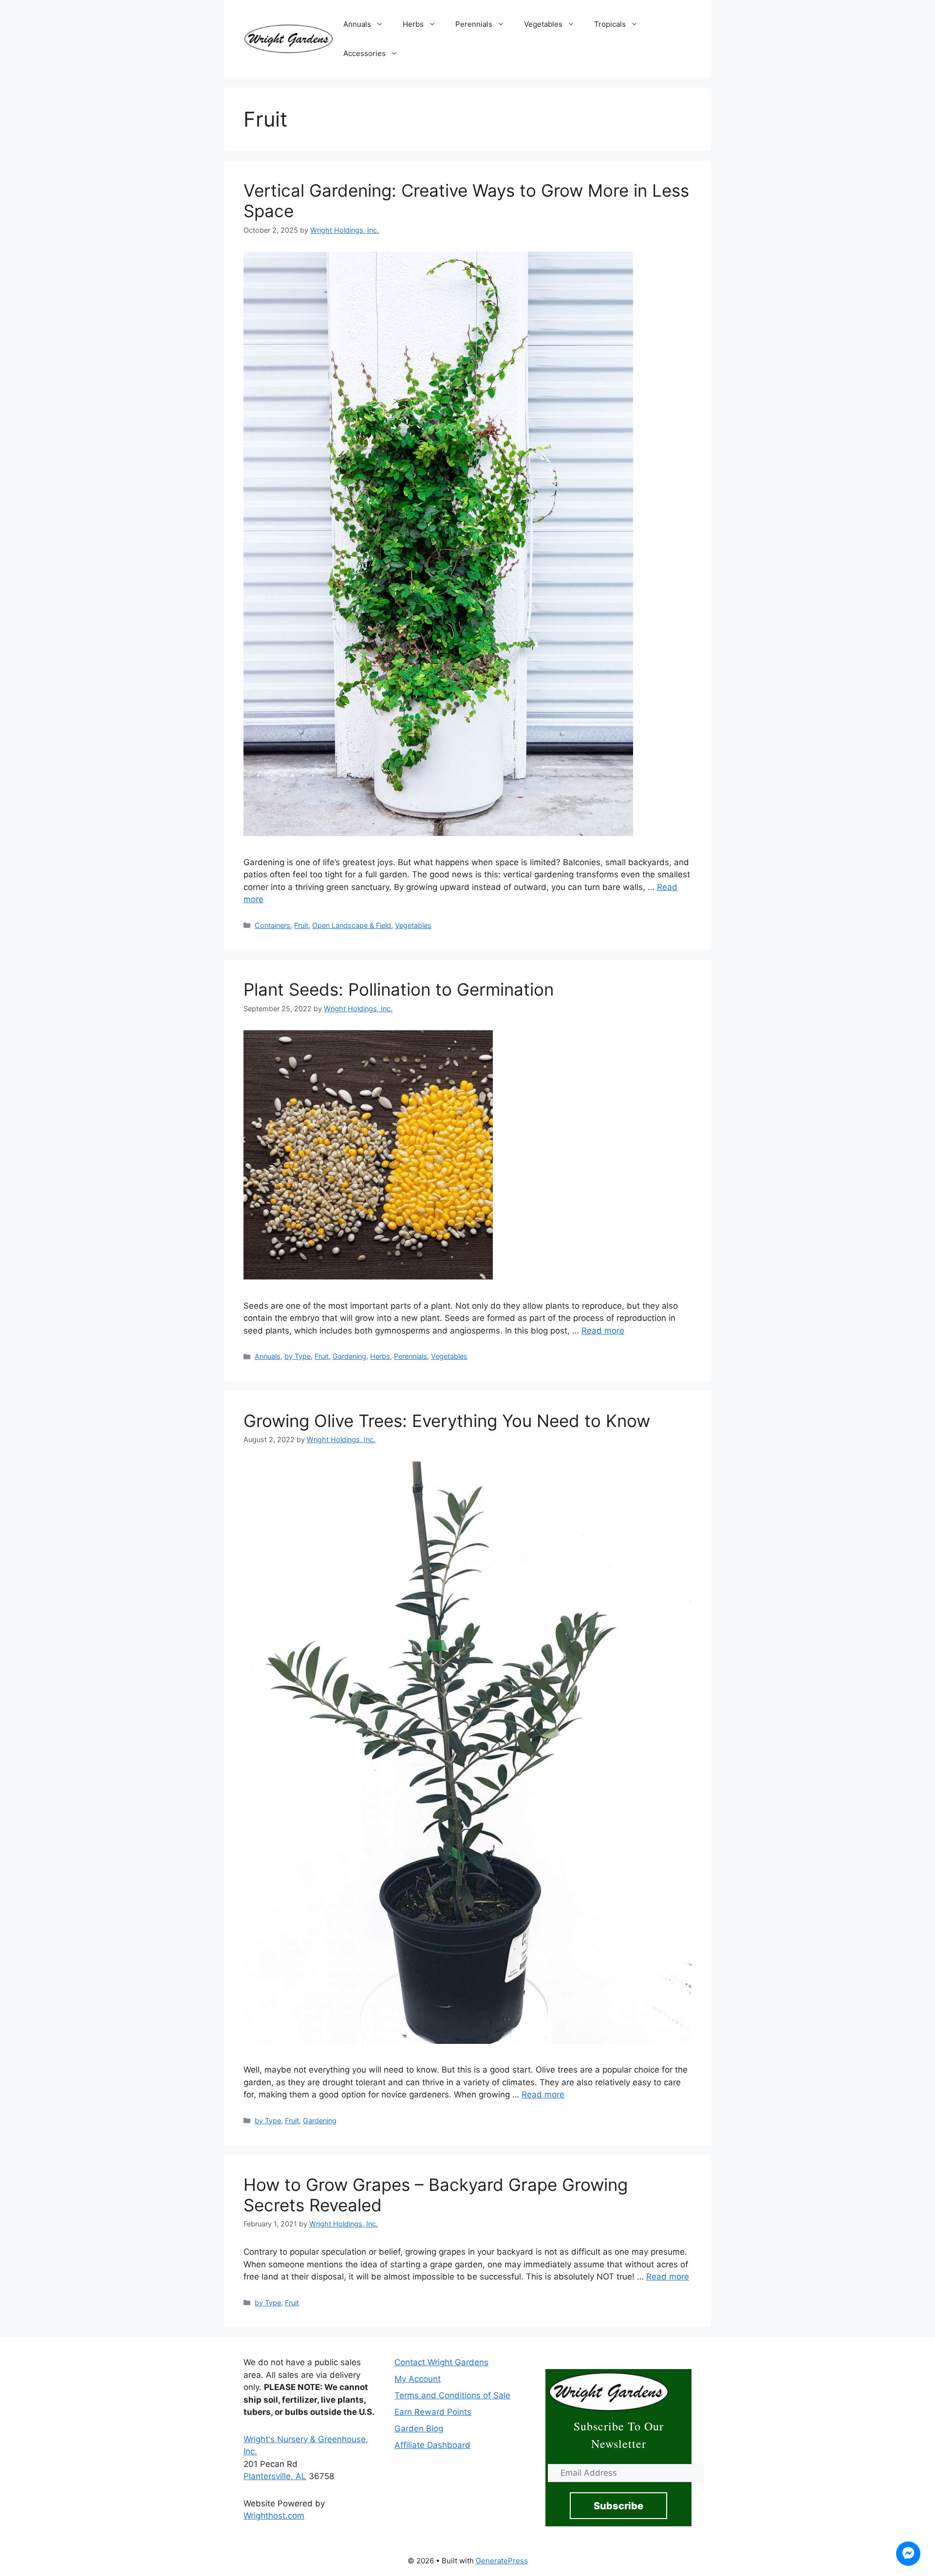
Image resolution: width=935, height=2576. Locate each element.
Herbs (413, 24)
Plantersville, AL (275, 2476)
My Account (418, 2379)
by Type (298, 1356)
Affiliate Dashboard (432, 2445)
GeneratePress (502, 2561)
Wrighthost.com (274, 2516)
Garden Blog (419, 2428)
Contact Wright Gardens (441, 2362)
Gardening (349, 1356)
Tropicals (610, 24)
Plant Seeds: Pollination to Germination (399, 989)
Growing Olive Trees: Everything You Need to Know (447, 1421)
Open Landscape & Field (352, 925)
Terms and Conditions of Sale (452, 2395)
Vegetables (543, 24)
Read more (603, 1331)
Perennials (474, 24)
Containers (272, 925)
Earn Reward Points (433, 2412)
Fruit (301, 925)
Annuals (357, 24)
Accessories (365, 53)
